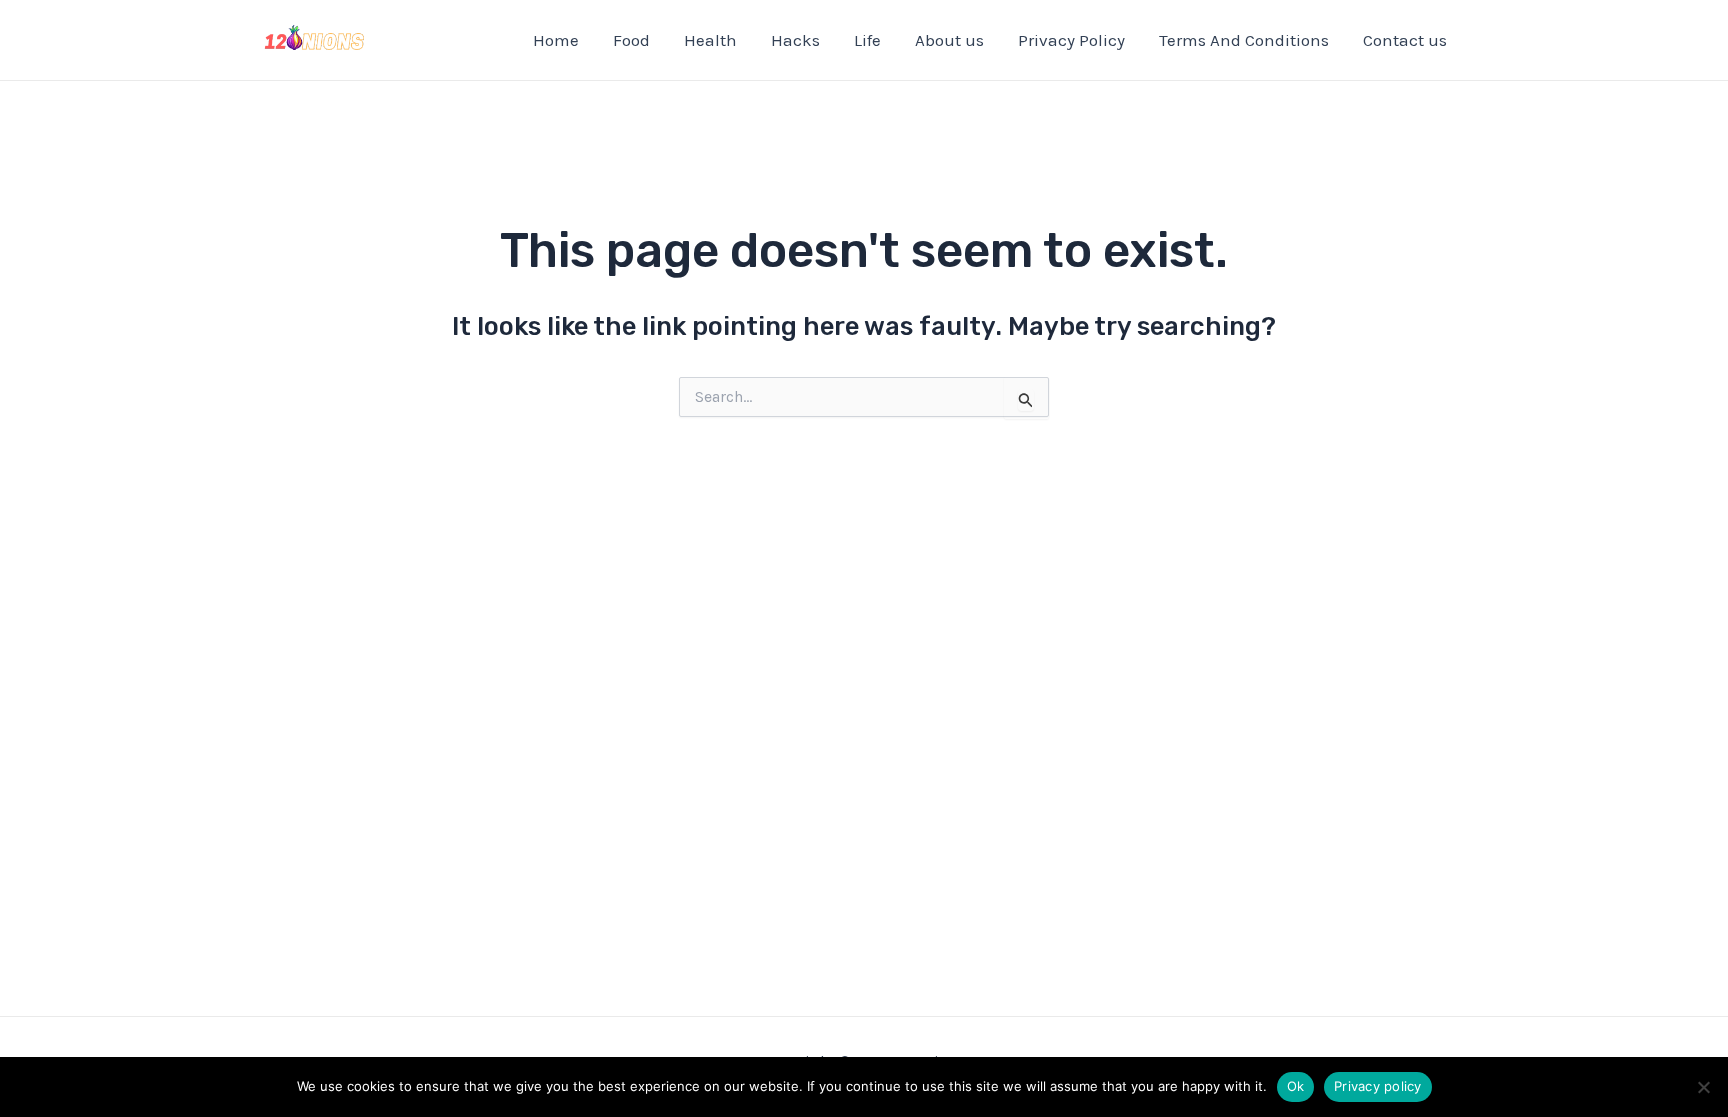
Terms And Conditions (1244, 40)
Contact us (1405, 40)
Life (867, 40)
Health (710, 40)
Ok (1296, 1086)
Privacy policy (1378, 1086)
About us (949, 40)
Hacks (795, 40)
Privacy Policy (1071, 40)
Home (556, 40)
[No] (1703, 1087)
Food (631, 40)
